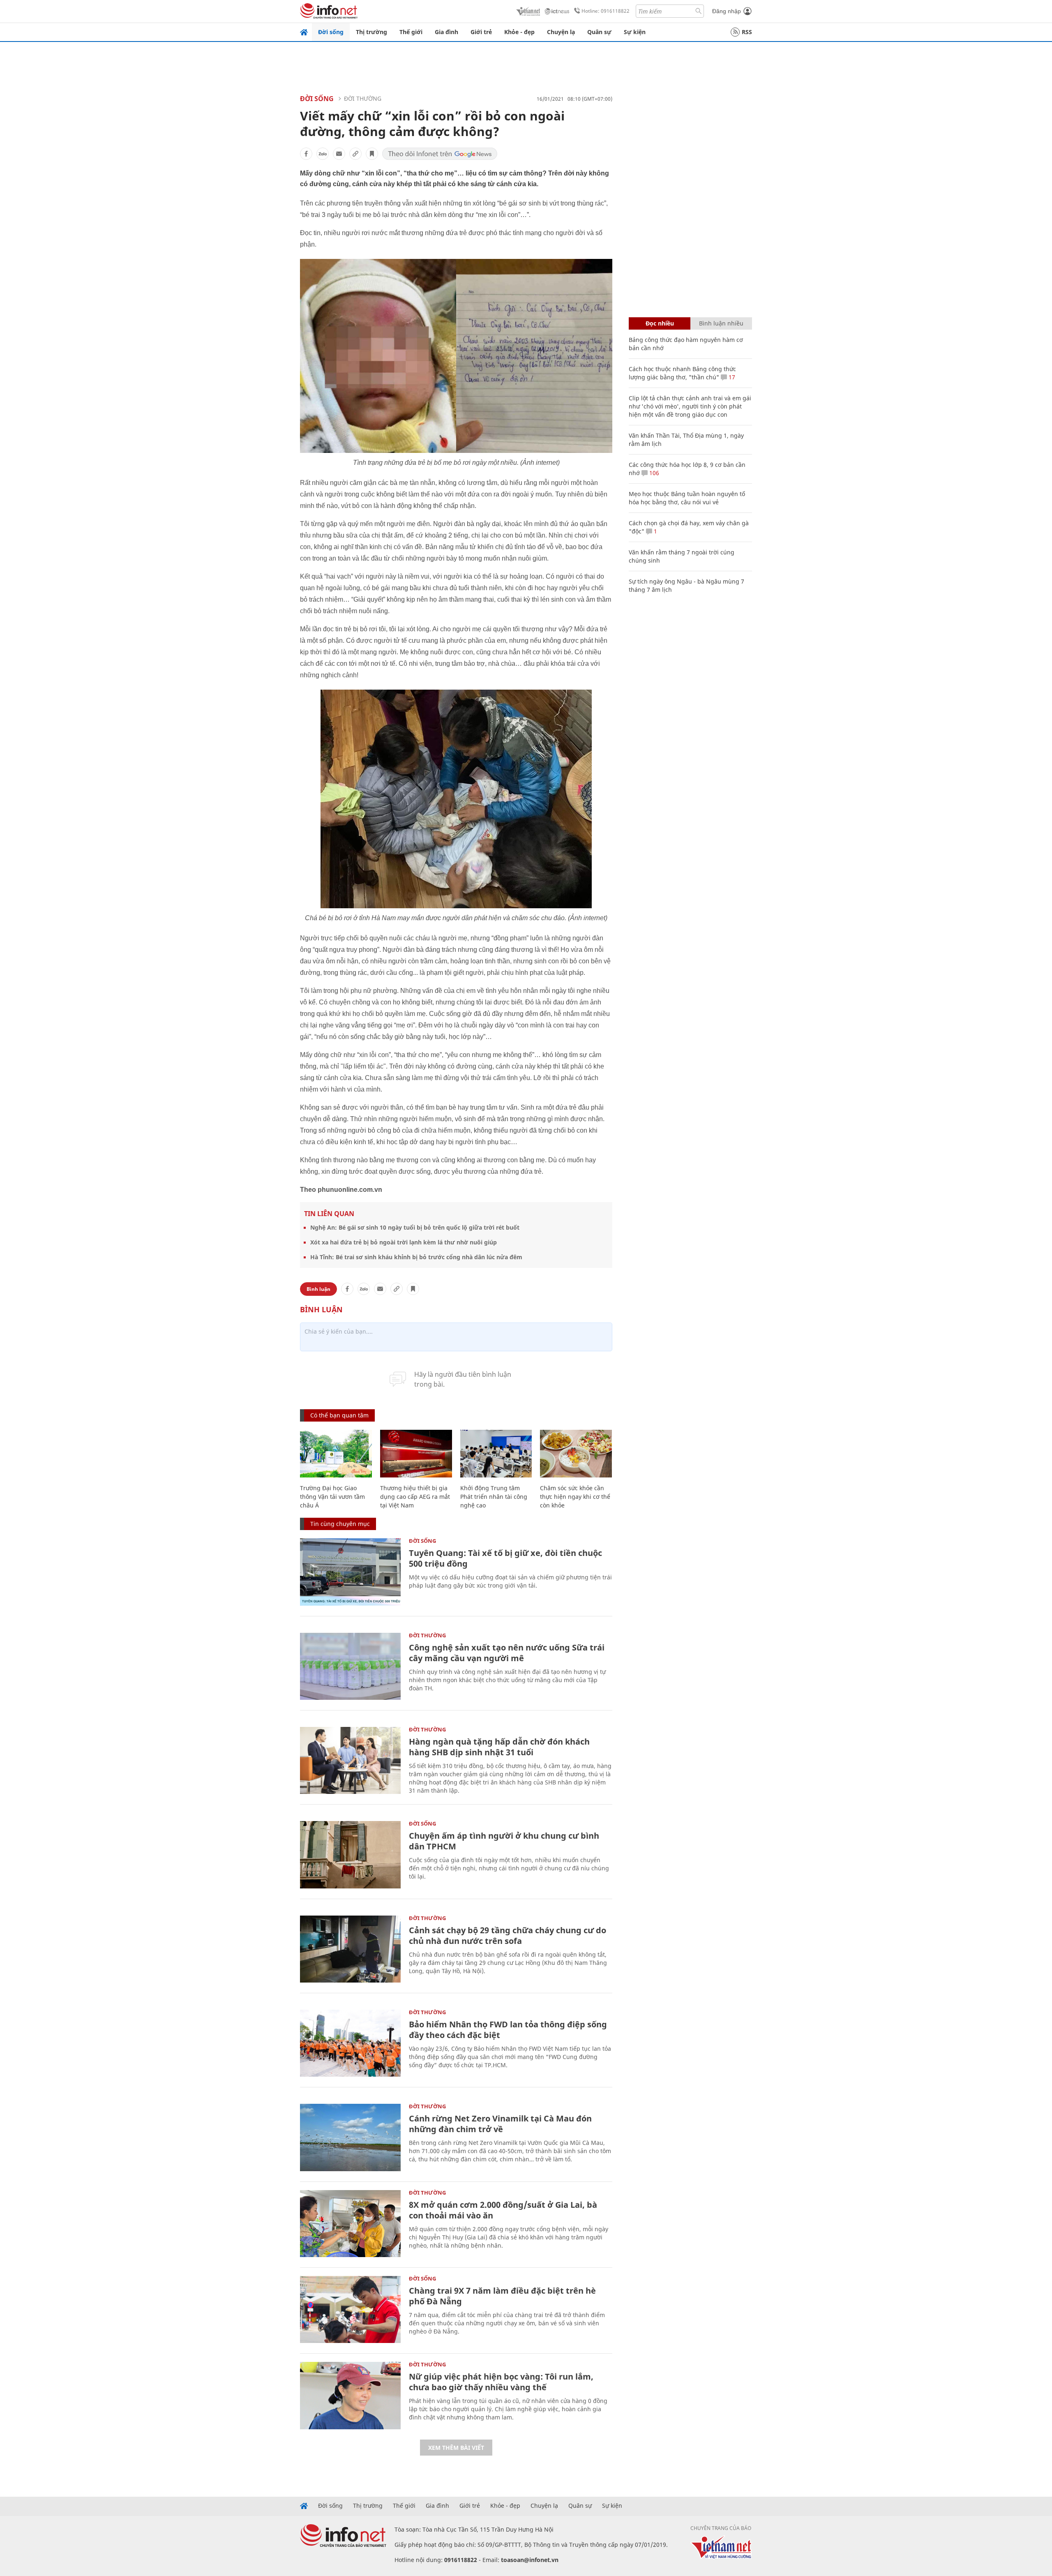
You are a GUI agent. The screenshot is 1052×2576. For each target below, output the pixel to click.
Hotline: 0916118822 (606, 11)
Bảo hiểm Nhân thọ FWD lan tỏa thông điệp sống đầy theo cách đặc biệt (508, 2030)
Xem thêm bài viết (456, 2448)
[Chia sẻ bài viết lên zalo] (323, 154)
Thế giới (411, 32)
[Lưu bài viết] (372, 154)
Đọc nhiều (660, 323)
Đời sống (331, 32)
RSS (747, 32)
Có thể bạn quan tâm (339, 1415)
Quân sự (599, 32)
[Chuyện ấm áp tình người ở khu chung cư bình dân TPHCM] (350, 1855)
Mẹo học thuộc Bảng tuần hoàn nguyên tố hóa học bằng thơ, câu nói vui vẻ (687, 498)
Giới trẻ (481, 32)
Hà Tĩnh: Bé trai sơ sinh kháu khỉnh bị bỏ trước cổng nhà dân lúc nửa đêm (416, 1257)
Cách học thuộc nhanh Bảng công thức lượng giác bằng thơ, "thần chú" (682, 373)
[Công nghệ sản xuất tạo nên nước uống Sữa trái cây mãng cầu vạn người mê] (350, 1666)
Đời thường (363, 98)
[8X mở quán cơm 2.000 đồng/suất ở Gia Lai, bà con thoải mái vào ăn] (350, 2224)
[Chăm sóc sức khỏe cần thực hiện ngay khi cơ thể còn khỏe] (576, 1454)
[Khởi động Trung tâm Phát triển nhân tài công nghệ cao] (496, 1454)
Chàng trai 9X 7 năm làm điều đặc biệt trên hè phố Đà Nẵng (502, 2296)
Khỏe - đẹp (519, 32)
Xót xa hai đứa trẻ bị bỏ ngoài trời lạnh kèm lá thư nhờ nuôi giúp (404, 1242)
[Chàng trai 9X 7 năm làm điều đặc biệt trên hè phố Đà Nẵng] (350, 2309)
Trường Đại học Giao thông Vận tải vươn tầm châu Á (332, 1497)
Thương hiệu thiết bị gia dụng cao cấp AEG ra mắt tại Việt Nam (415, 1497)
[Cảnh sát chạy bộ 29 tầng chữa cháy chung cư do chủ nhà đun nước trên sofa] (350, 1949)
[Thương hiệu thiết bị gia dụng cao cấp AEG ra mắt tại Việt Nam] (416, 1454)
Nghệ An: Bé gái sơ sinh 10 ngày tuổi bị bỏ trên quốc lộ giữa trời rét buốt (415, 1227)
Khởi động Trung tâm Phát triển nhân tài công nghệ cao (494, 1497)
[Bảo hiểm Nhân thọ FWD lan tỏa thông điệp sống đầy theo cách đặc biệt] (350, 2043)
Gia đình (446, 32)
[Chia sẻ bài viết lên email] (339, 154)
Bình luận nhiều (721, 323)
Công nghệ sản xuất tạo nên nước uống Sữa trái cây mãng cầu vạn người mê (507, 1653)
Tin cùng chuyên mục (340, 1524)
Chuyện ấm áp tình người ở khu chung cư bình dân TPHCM (504, 1841)
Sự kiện (635, 32)
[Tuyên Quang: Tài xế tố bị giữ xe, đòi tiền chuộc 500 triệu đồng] (350, 1572)
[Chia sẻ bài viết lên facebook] (306, 154)
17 (731, 377)
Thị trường (371, 32)
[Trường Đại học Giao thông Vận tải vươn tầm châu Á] (336, 1454)
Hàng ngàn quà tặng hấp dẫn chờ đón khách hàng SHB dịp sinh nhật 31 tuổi (499, 1747)
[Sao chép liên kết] (355, 154)
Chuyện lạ (561, 32)
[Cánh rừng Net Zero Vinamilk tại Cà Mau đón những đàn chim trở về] (350, 2137)
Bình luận (318, 1289)
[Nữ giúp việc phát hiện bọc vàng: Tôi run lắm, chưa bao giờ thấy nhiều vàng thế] (350, 2395)
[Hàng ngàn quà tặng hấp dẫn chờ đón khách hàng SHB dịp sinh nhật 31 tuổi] (350, 1760)
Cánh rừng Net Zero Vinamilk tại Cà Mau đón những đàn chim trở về (500, 2124)
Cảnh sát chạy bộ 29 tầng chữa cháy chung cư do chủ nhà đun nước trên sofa (508, 1935)
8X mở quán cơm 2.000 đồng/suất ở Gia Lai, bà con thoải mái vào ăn (503, 2210)
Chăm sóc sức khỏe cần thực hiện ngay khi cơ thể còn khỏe (575, 1497)
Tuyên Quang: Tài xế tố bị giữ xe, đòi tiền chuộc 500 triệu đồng (505, 1558)
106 (653, 473)
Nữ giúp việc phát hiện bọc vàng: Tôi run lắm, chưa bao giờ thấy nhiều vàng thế (501, 2382)
